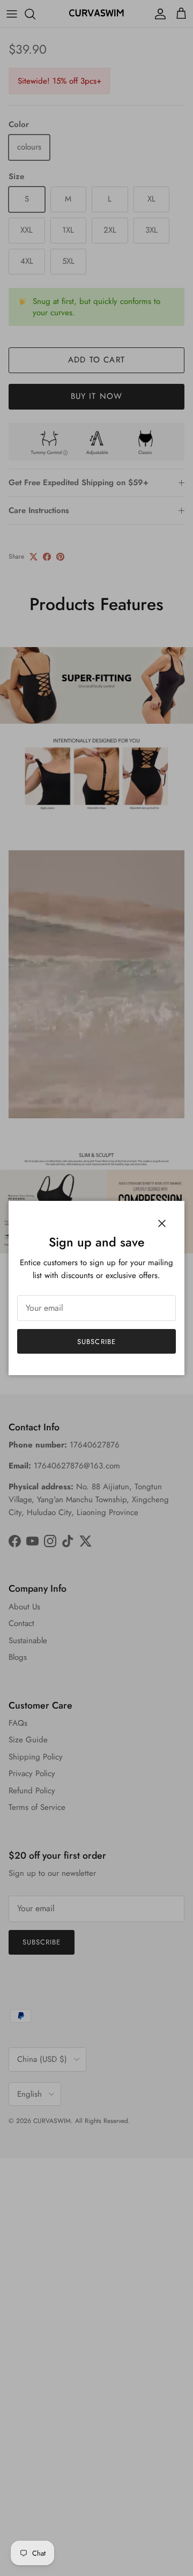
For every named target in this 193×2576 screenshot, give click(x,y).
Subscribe (96, 1342)
